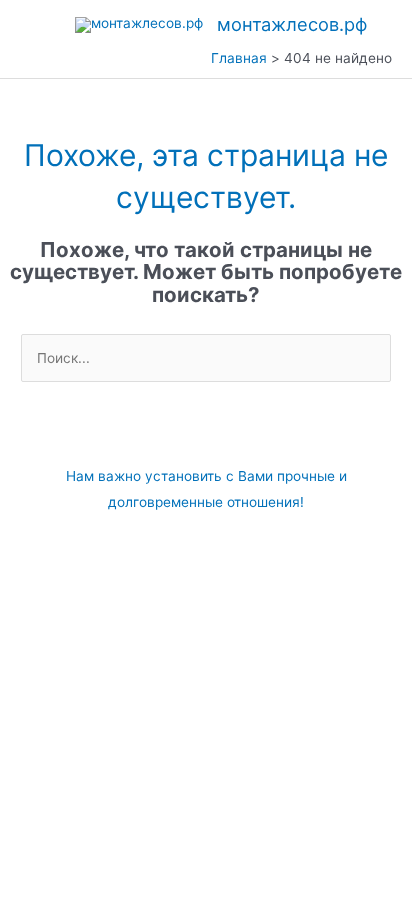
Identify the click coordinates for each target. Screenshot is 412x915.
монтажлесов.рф (292, 24)
